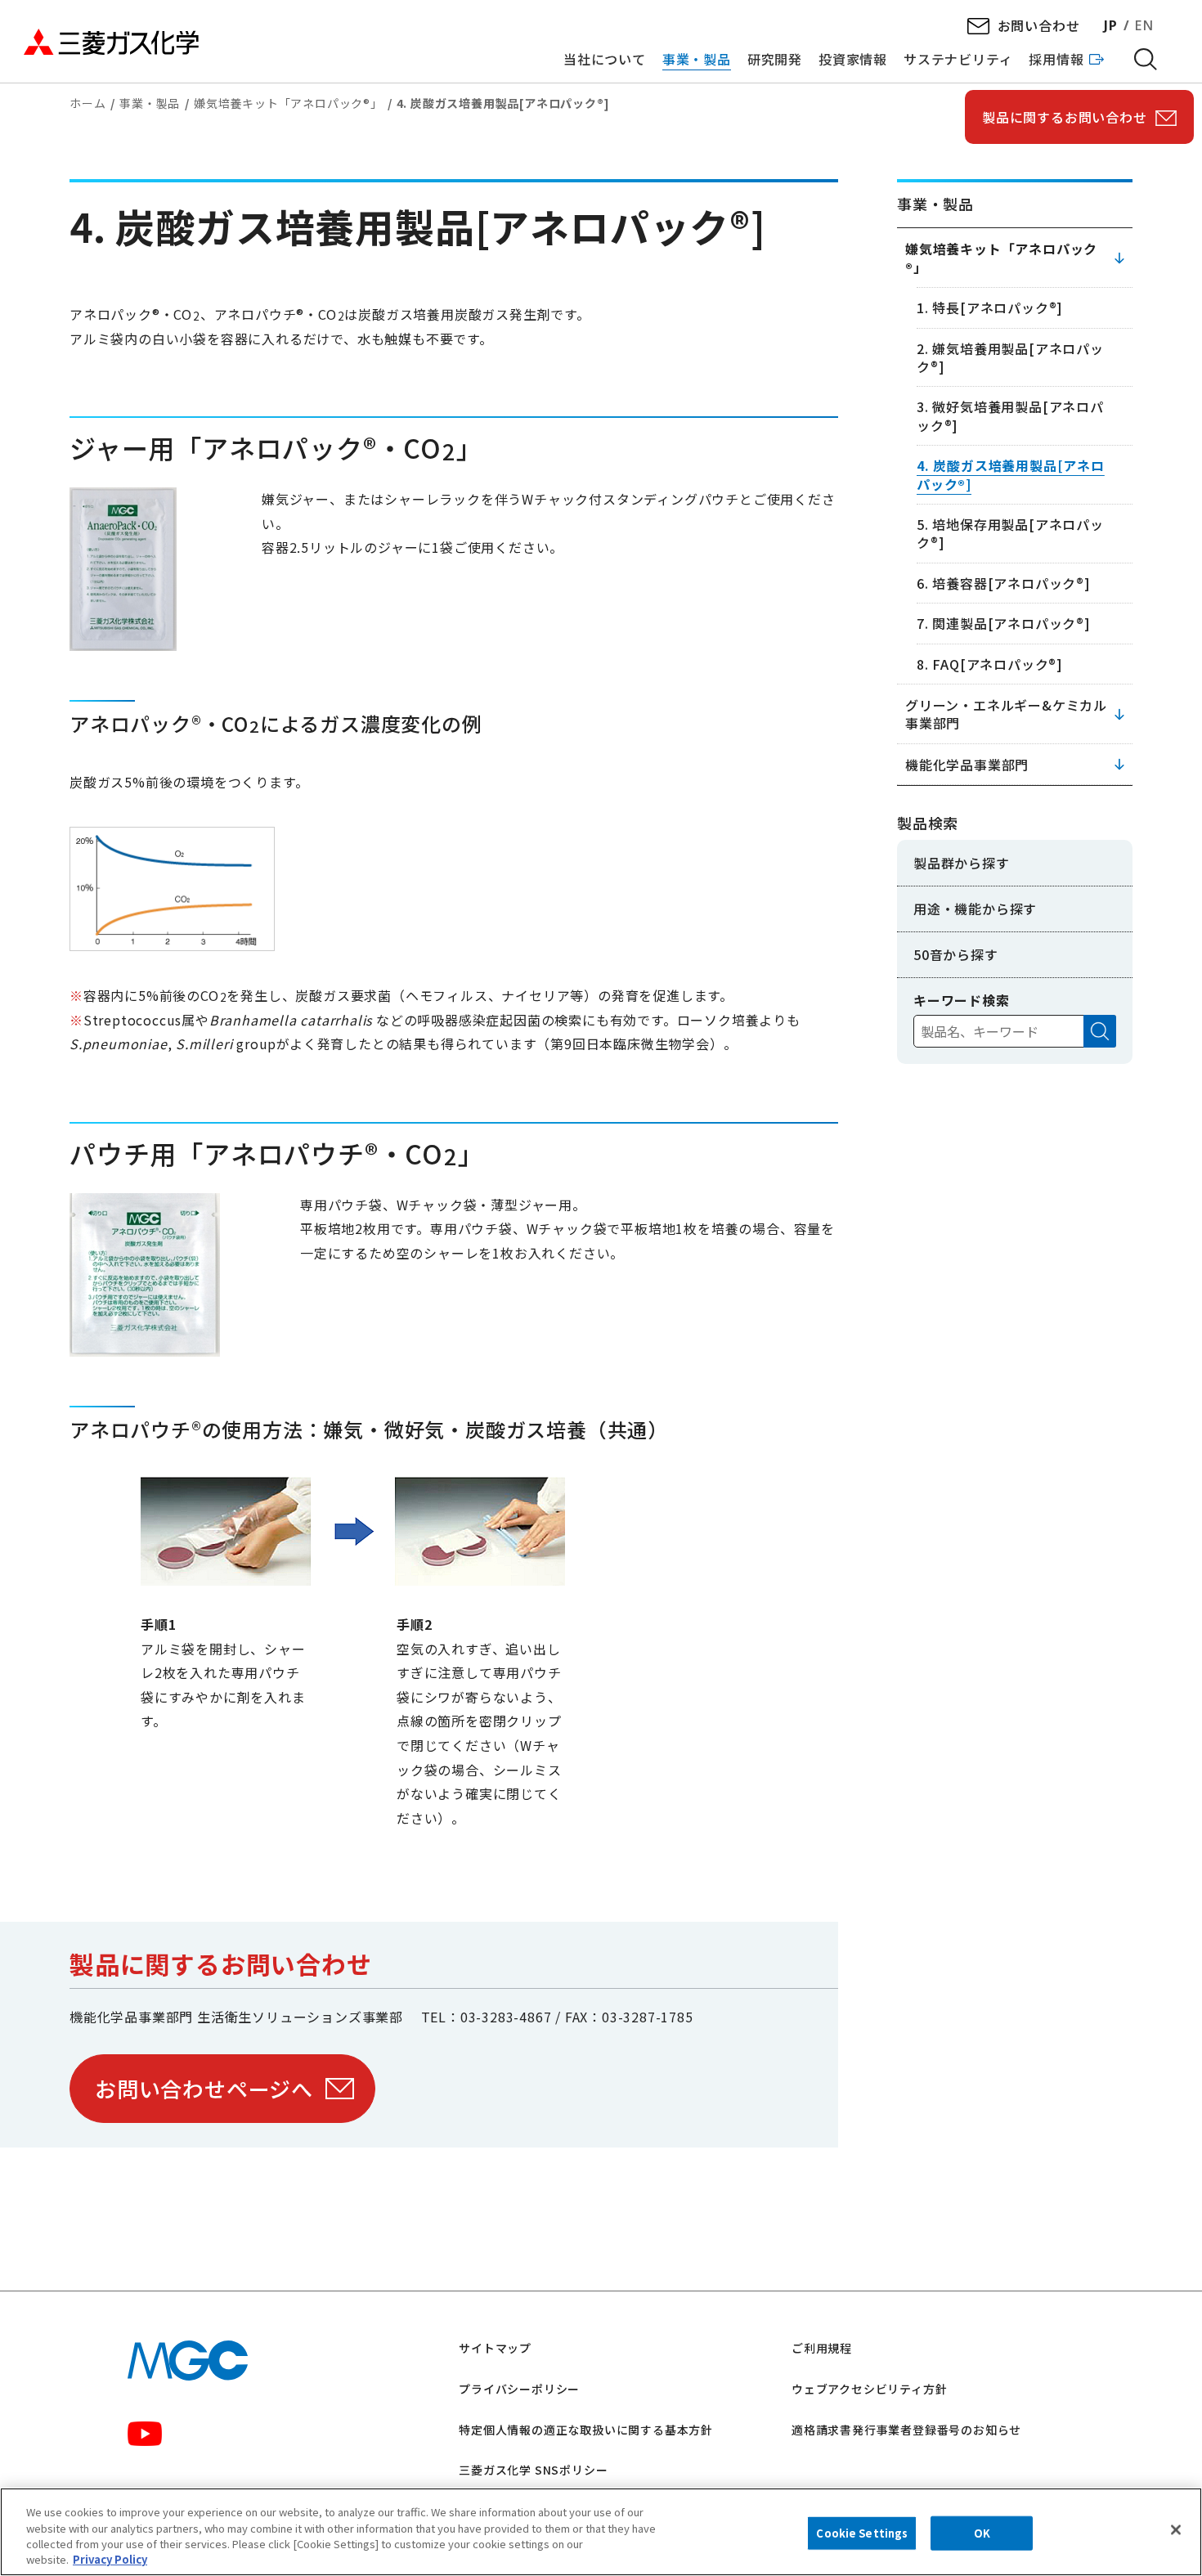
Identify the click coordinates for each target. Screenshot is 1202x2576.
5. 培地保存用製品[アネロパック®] (1010, 533)
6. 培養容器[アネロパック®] (1004, 583)
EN (1144, 25)
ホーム (87, 103)
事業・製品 (150, 103)
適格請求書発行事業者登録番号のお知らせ (906, 2430)
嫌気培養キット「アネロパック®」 (288, 103)
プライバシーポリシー (519, 2389)
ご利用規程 (822, 2348)
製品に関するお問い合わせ (1065, 117)
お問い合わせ (1039, 25)
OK (982, 2533)
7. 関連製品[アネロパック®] (1004, 623)
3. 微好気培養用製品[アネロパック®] (1010, 415)
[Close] (1176, 2529)
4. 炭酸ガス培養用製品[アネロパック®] (1011, 474)
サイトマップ (495, 2348)
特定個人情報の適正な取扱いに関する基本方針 (586, 2430)
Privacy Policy (110, 2559)
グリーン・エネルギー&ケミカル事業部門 (1006, 714)
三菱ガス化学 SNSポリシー (533, 2470)
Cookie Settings (862, 2533)
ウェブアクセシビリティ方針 (869, 2389)
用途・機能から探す (975, 909)
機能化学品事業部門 (967, 765)
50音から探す (956, 954)
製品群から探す (962, 863)
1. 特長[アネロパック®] (990, 307)
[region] (601, 2532)
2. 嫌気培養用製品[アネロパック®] (1010, 357)
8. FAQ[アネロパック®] (990, 664)
